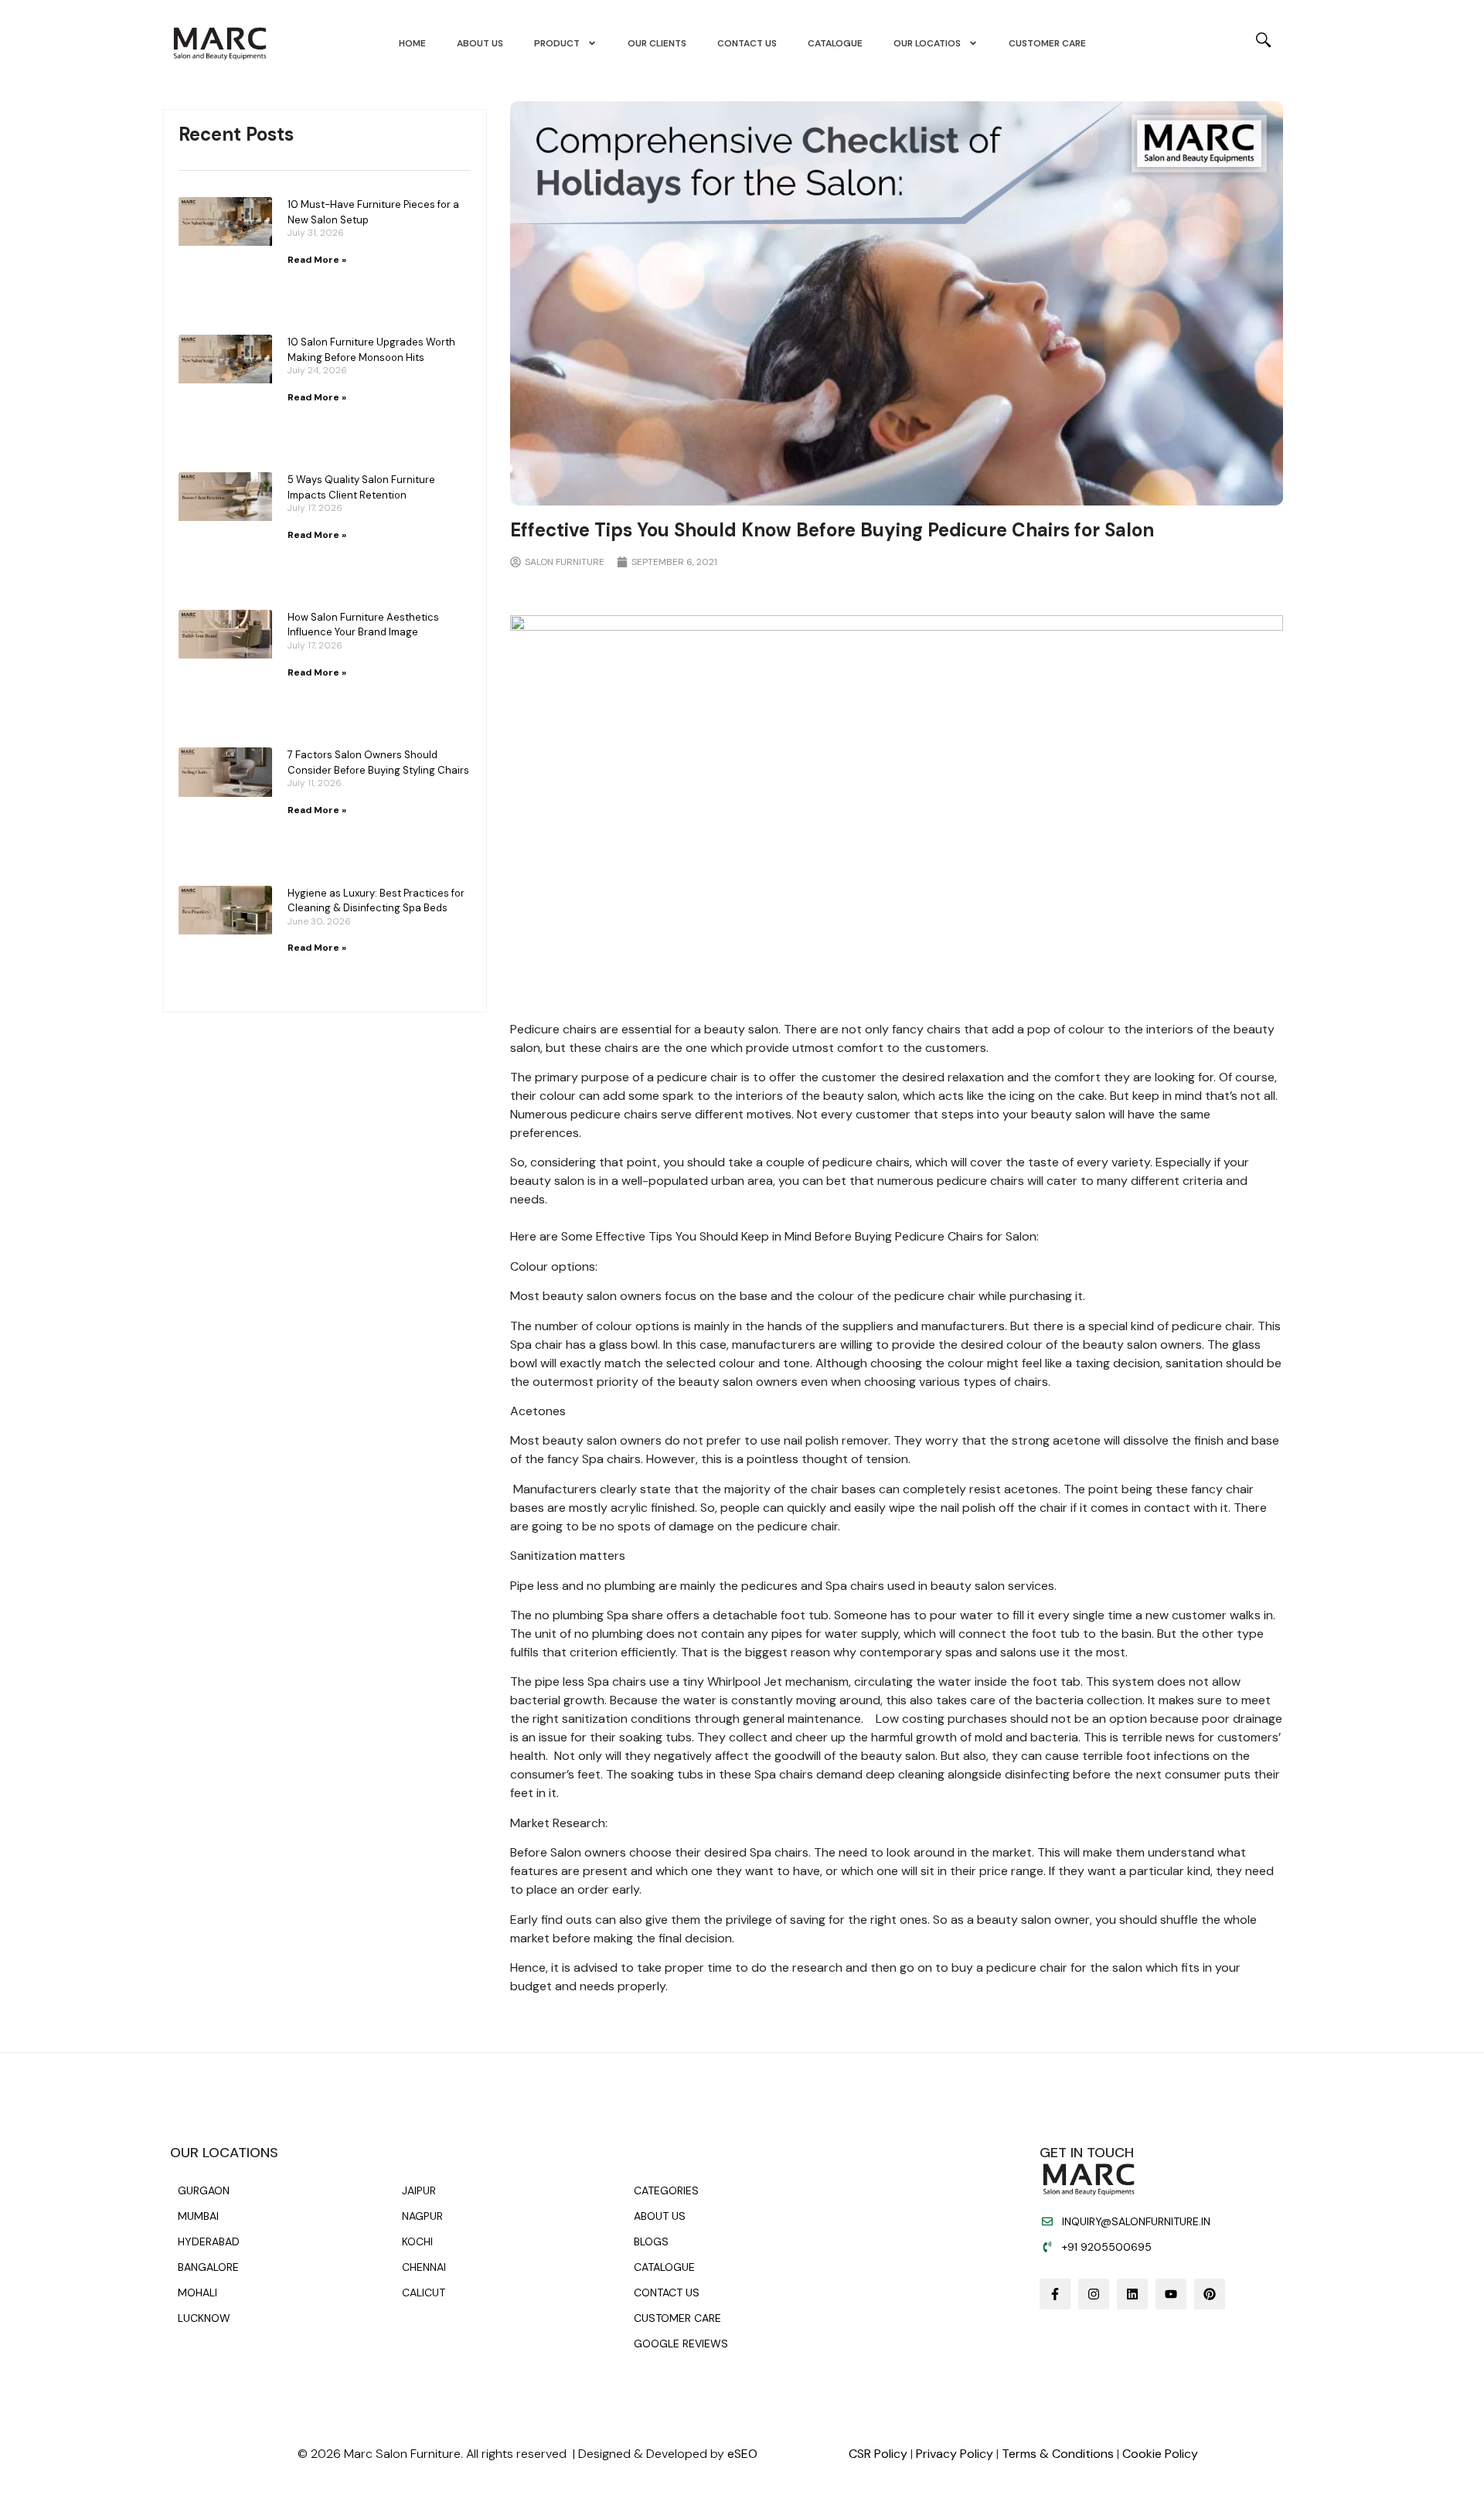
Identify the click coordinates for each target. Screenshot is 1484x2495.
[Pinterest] (1210, 2294)
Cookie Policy (1160, 2454)
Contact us (747, 43)
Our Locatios (927, 43)
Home (412, 43)
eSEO (742, 2454)
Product (557, 43)
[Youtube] (1171, 2294)
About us (480, 43)
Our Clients (657, 43)
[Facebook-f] (1055, 2294)
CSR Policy (878, 2454)
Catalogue (835, 43)
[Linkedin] (1132, 2294)
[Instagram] (1094, 2294)
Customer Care (1047, 43)
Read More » (317, 260)
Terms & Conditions (1058, 2454)
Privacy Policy (955, 2454)
